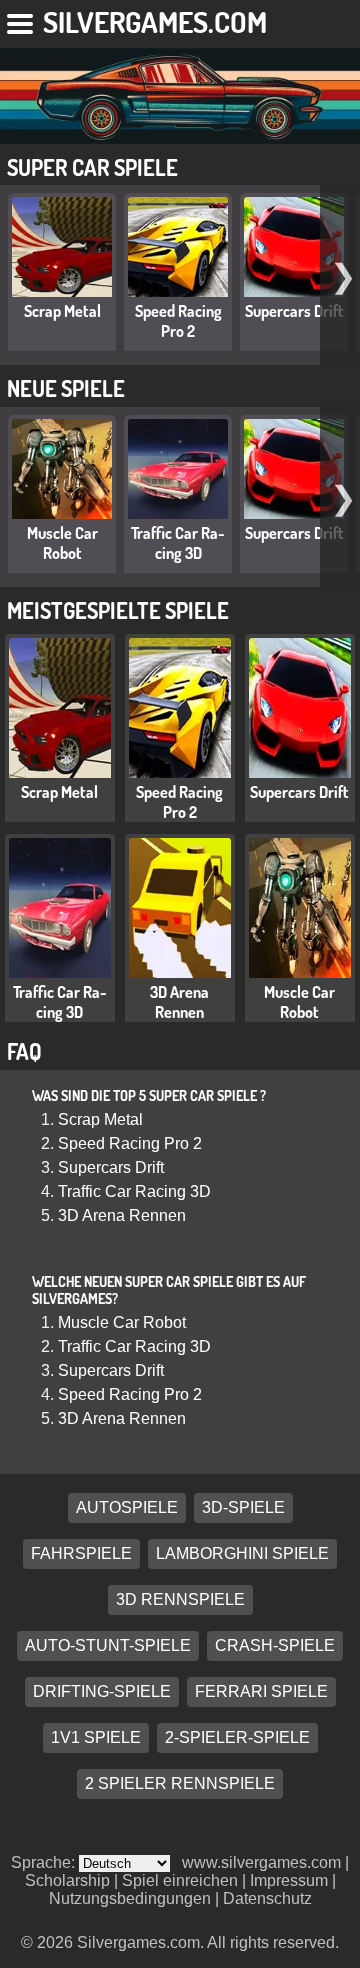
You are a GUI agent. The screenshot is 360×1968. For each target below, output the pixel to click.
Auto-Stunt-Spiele (108, 1646)
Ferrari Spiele (261, 1692)
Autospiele (127, 1508)
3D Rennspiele (180, 1600)
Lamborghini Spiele (242, 1554)
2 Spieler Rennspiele (180, 1784)
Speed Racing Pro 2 (178, 321)
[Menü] (21, 20)
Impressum (289, 1880)
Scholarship (67, 1880)
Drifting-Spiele (102, 1692)
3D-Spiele (243, 1508)
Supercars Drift (294, 311)
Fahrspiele (81, 1554)
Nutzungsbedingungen (130, 1898)
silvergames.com (155, 21)
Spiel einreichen (180, 1880)
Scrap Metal (62, 311)
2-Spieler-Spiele (237, 1738)
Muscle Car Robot (62, 543)
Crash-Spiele (275, 1646)
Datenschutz (267, 1898)
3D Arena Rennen (179, 1002)
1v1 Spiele (96, 1738)
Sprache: (45, 1862)
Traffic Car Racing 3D (178, 543)
